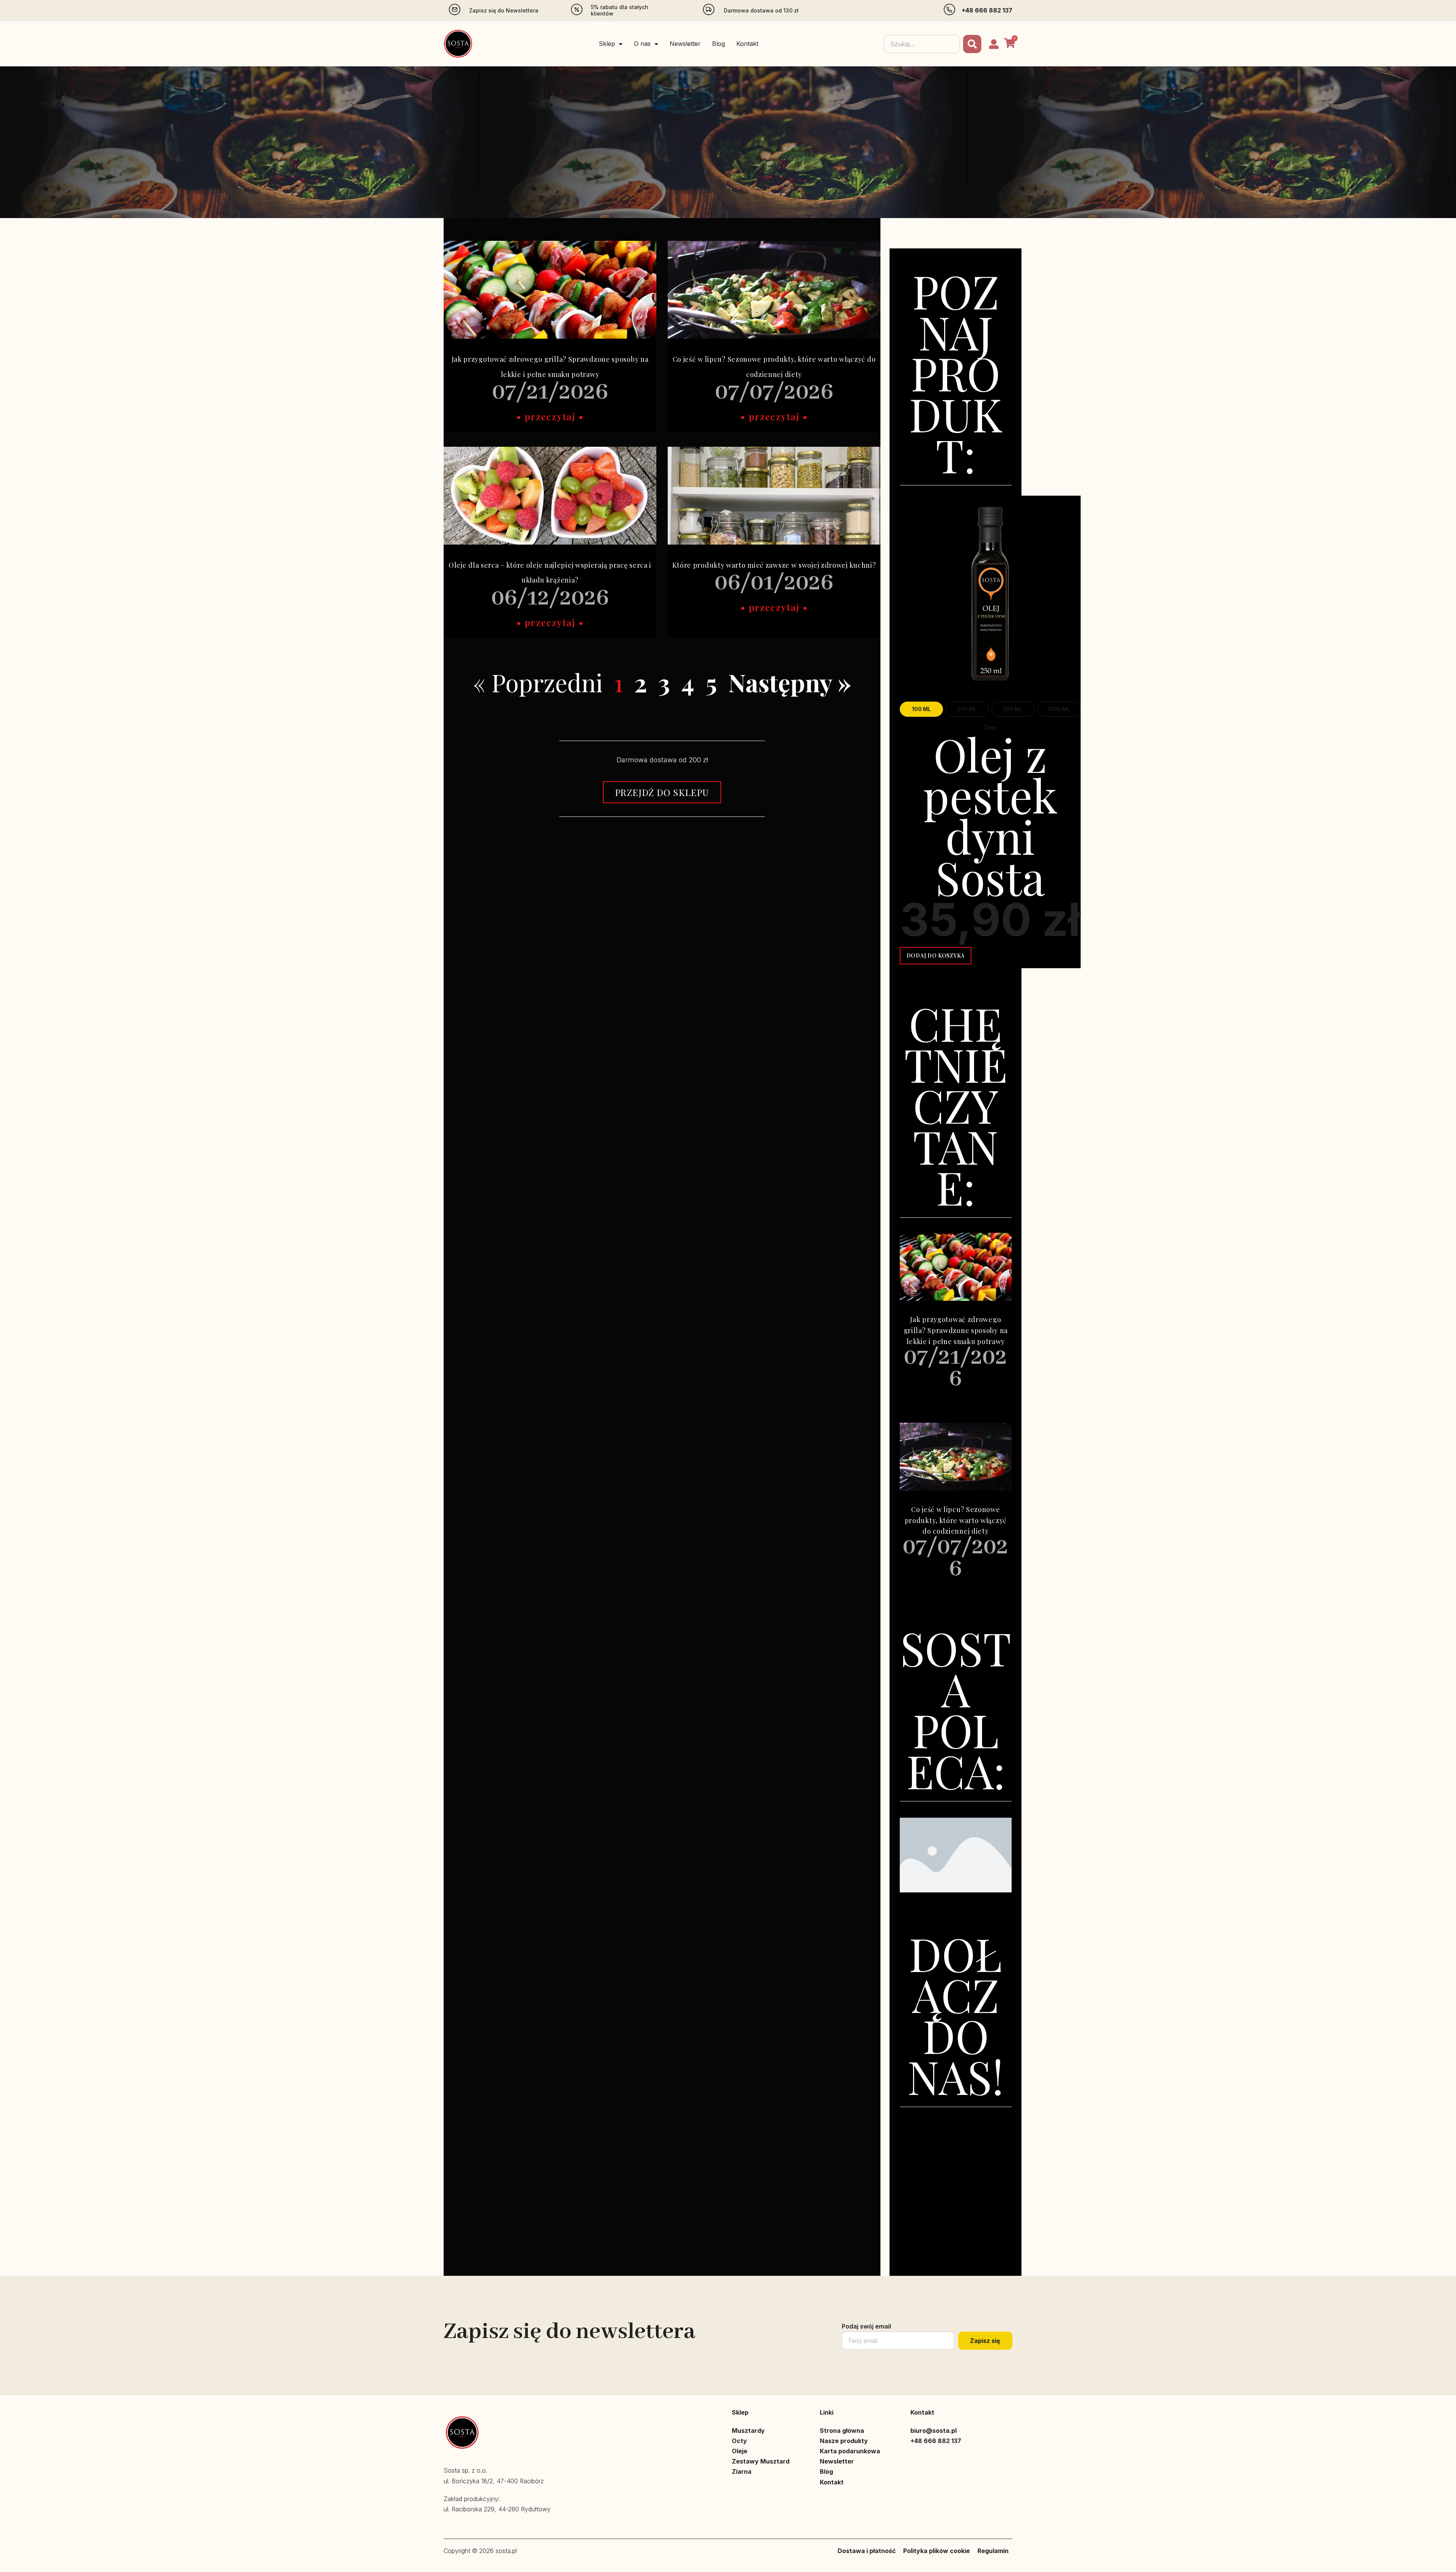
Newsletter (685, 44)
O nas (642, 44)
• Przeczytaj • (550, 416)
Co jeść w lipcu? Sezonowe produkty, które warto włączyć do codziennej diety (956, 1520)
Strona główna (842, 2431)
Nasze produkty (844, 2441)
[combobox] (922, 44)
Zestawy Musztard (761, 2461)
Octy (739, 2441)
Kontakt (747, 44)
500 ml (1013, 709)
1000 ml (1059, 709)
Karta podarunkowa (850, 2451)
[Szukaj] (972, 44)
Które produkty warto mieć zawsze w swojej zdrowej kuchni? (774, 565)
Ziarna (742, 2472)
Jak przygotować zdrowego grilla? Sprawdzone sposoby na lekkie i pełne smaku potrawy (956, 1330)
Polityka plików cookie (937, 2551)
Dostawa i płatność (867, 2551)
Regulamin (993, 2551)
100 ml (921, 709)
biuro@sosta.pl (934, 2431)
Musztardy (748, 2431)
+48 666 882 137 (987, 10)
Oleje (740, 2451)
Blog (719, 44)
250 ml (967, 709)
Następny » (790, 682)
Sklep (607, 44)
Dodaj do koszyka (936, 955)
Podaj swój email (866, 2326)
